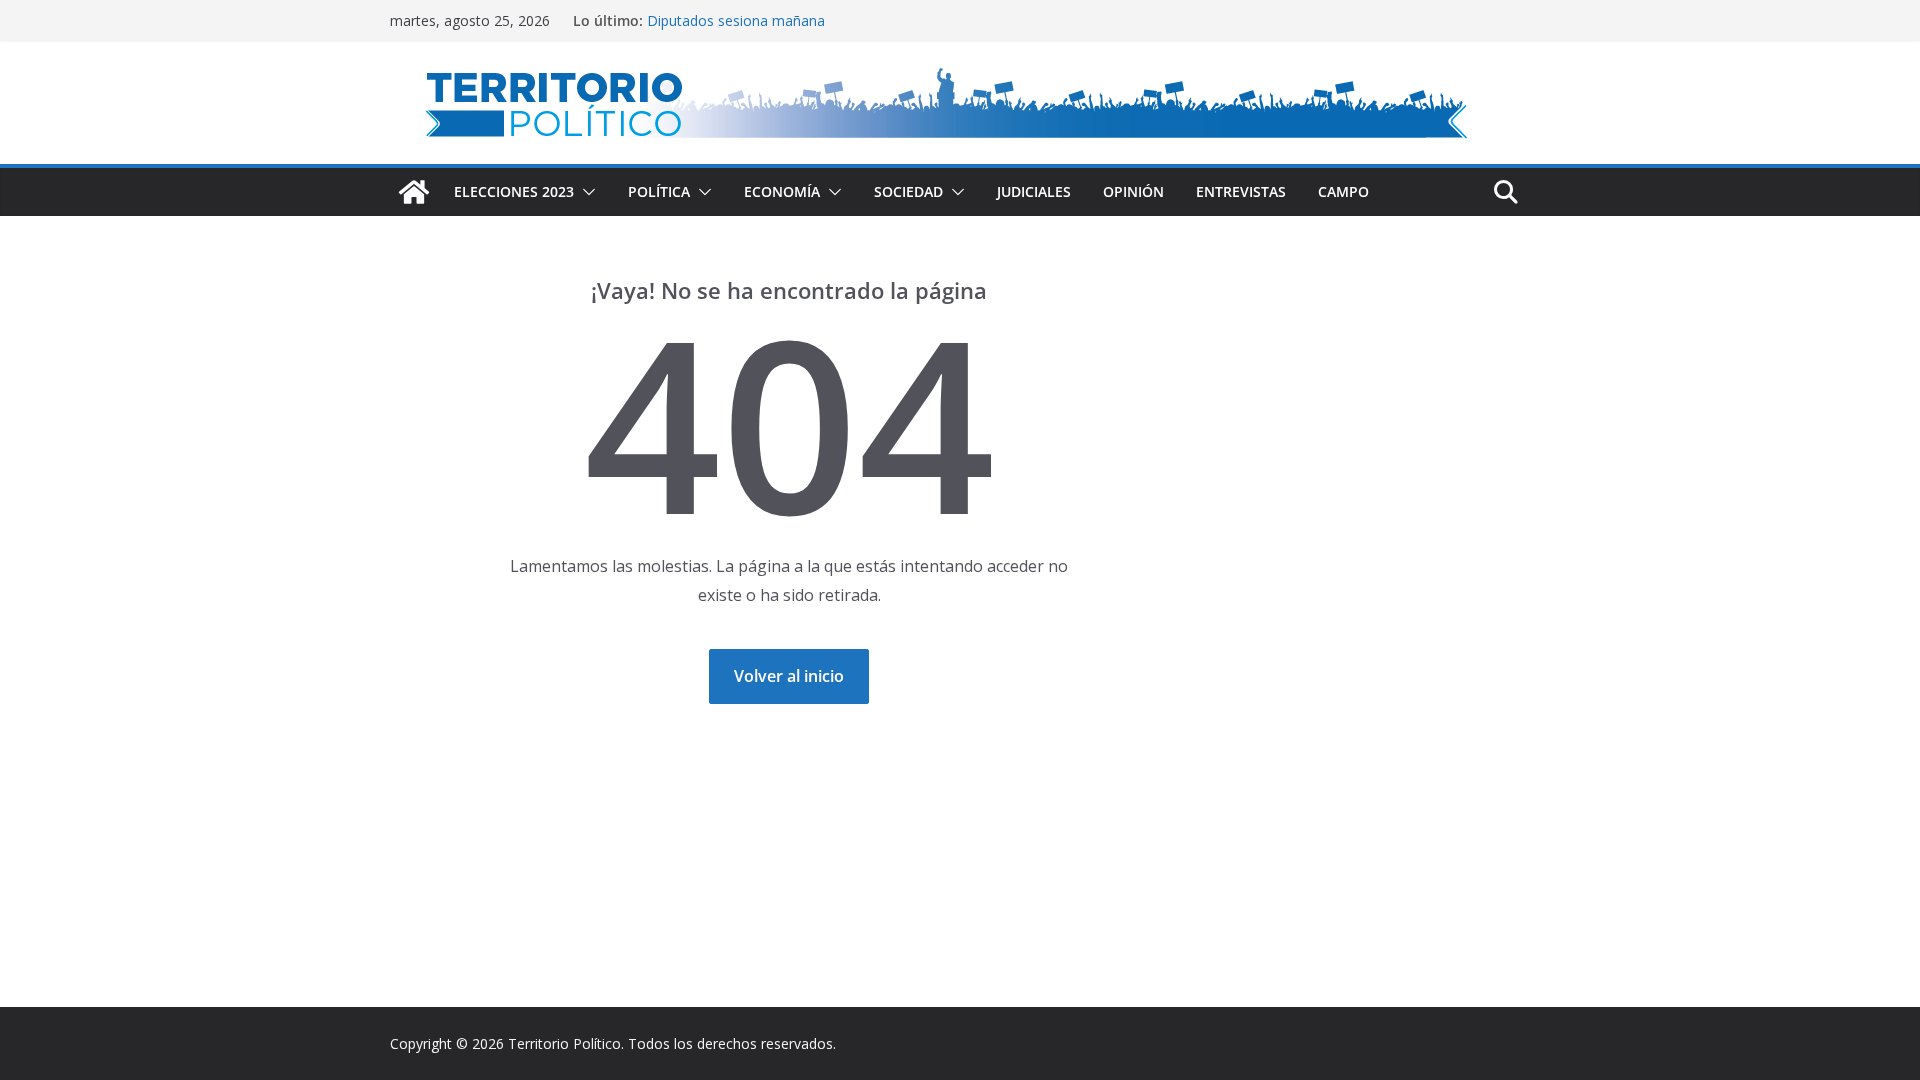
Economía (782, 191)
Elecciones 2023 (514, 191)
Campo (1343, 191)
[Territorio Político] (414, 192)
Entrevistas (1241, 191)
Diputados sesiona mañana (736, 20)
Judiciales (1034, 191)
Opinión (1133, 191)
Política (659, 191)
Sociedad (908, 191)
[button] (585, 192)
